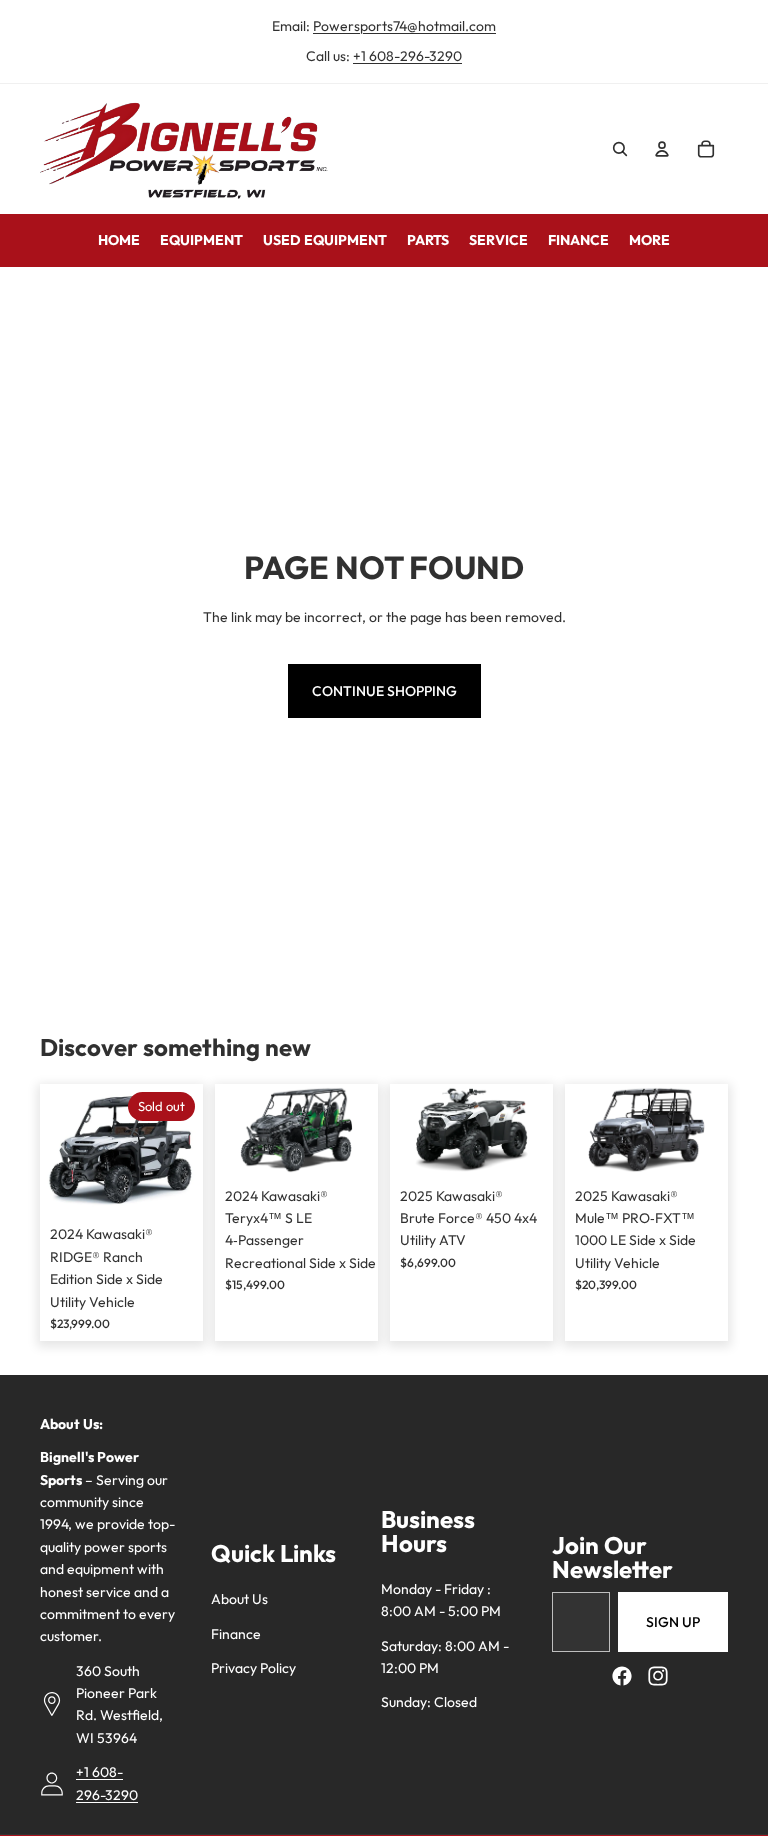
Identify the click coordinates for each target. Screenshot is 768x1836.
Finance (236, 1634)
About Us (239, 1599)
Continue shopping (384, 691)
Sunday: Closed (429, 1702)
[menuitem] (649, 240)
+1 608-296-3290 (407, 56)
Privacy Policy (253, 1668)
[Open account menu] (662, 149)
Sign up (673, 1622)
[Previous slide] (230, 1130)
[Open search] (620, 149)
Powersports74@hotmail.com (404, 26)
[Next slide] (362, 1130)
